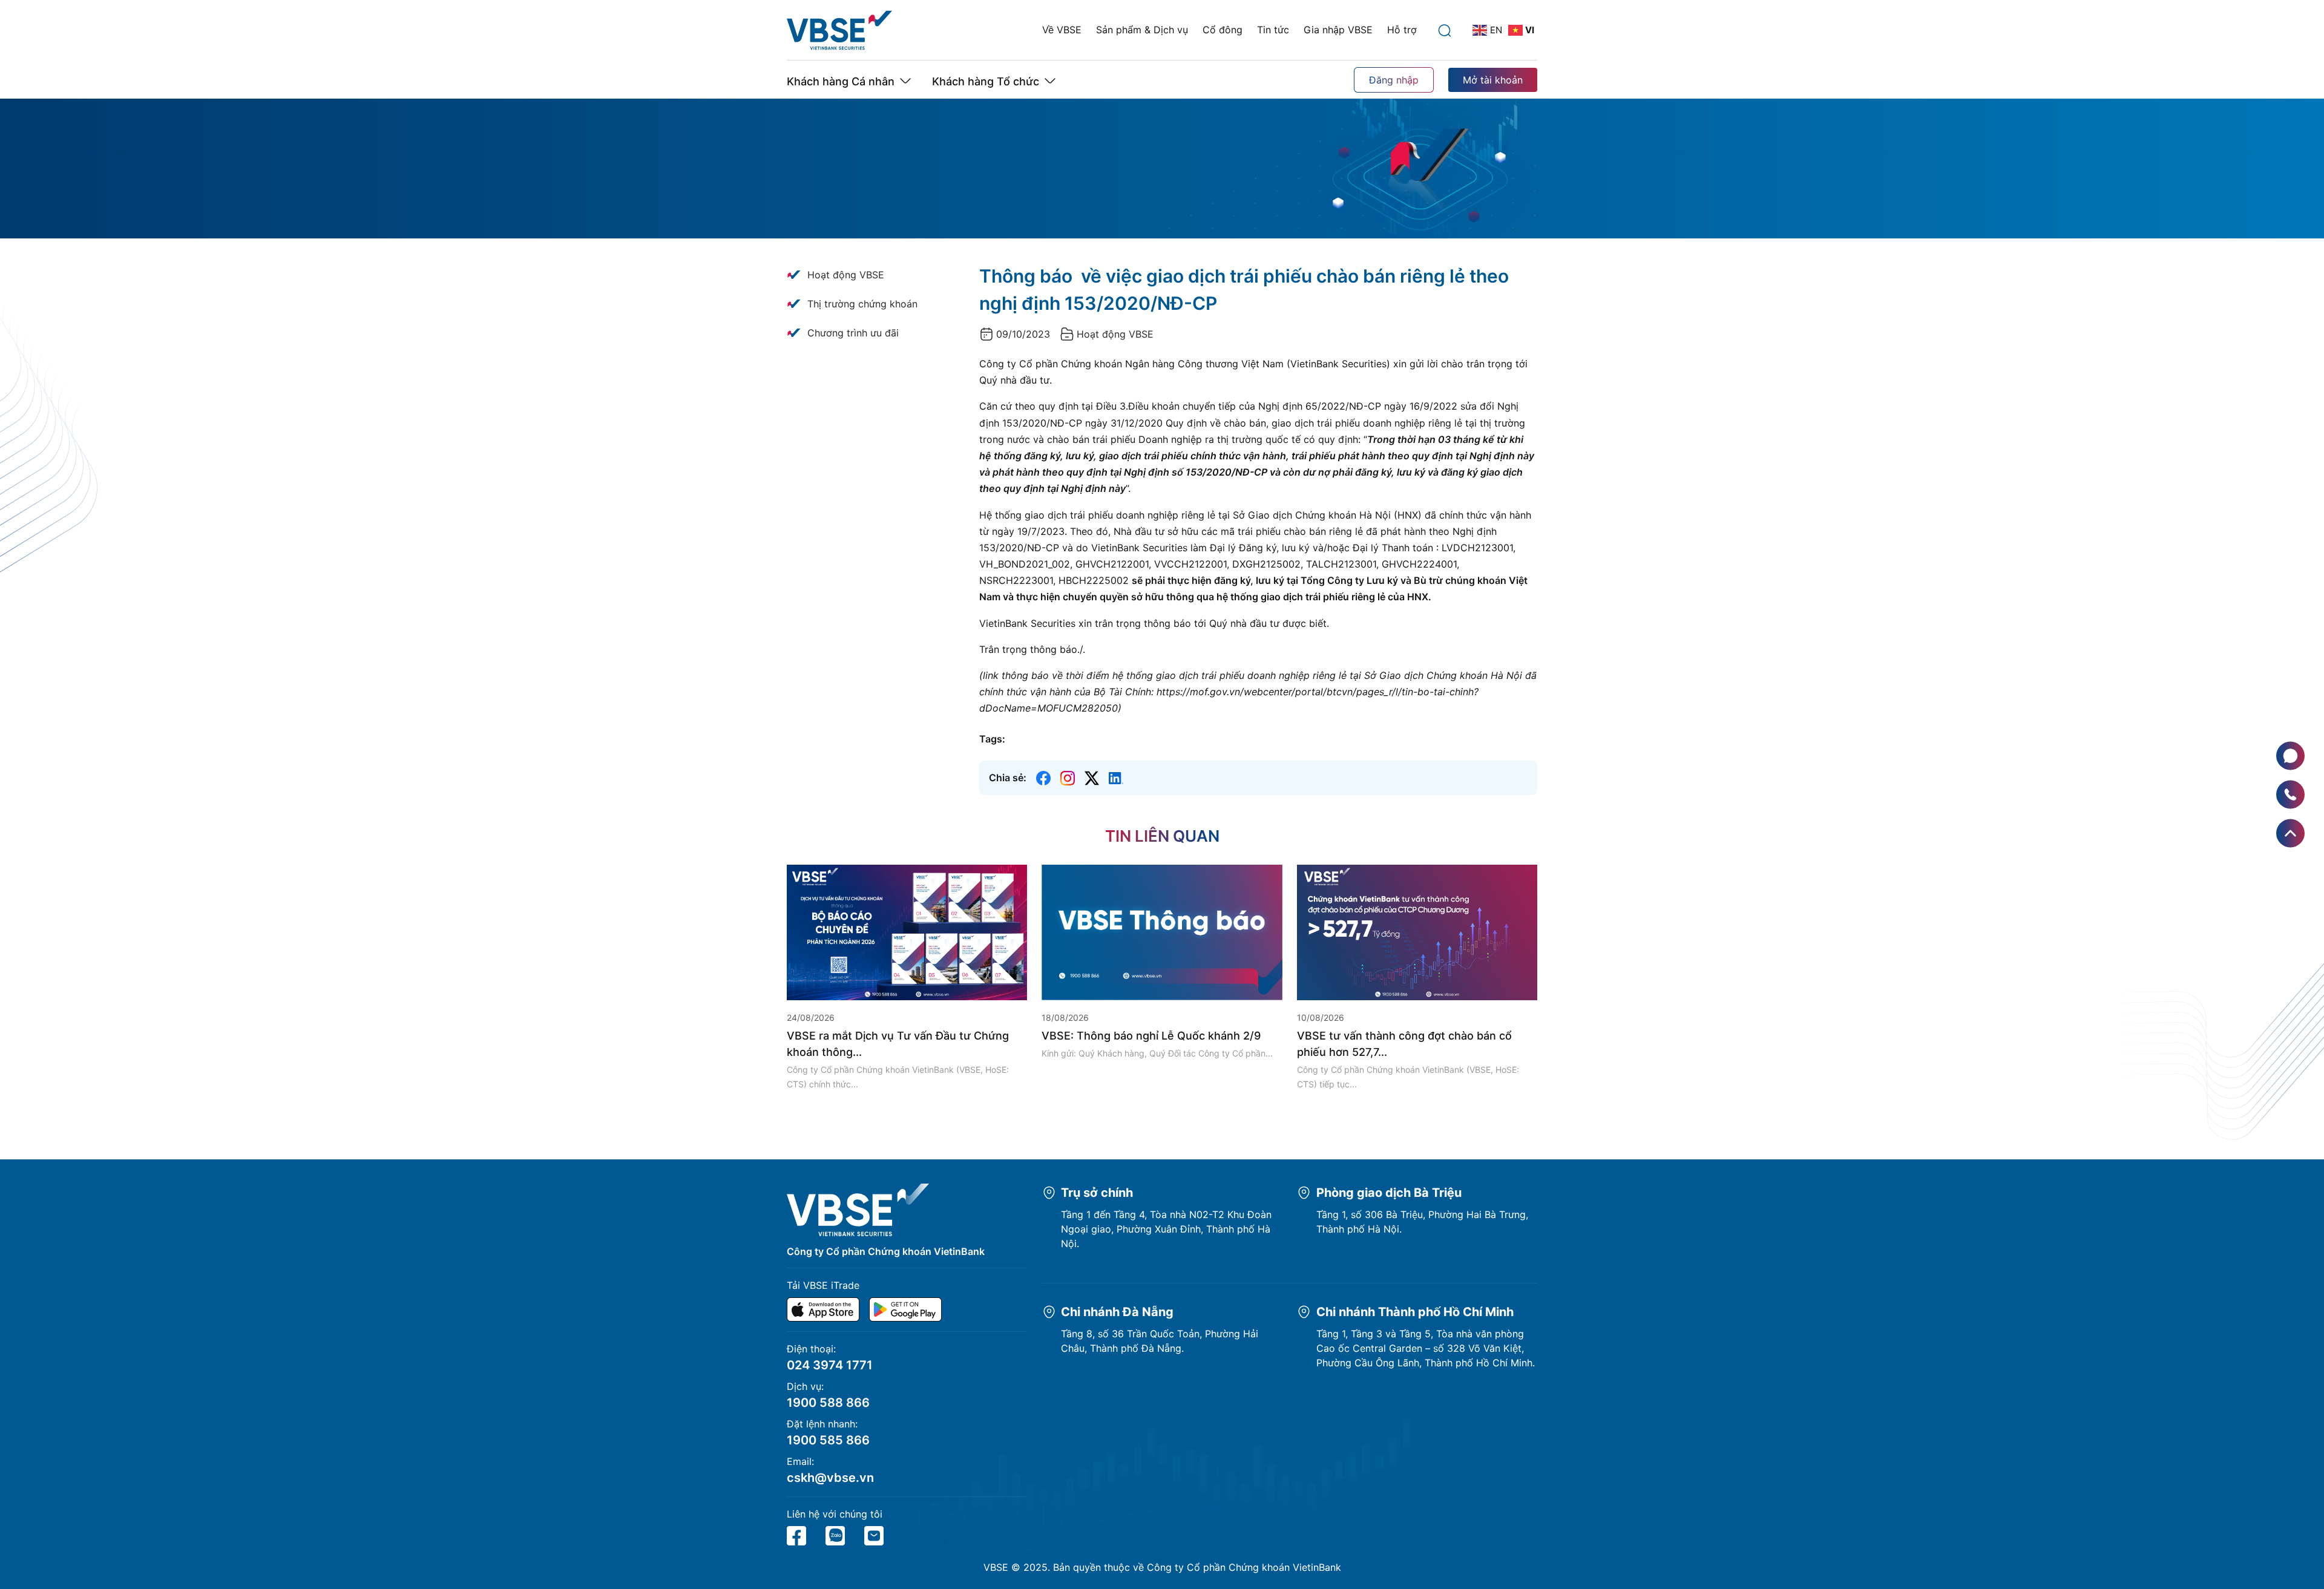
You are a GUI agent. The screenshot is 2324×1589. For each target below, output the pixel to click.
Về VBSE (1062, 30)
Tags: (992, 739)
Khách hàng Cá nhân (841, 81)
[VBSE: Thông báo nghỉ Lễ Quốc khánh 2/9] (1162, 931)
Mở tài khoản (1493, 80)
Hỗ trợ (1402, 30)
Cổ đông (1223, 30)
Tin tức (1273, 30)
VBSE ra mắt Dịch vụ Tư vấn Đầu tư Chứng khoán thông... (898, 1044)
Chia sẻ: (1008, 778)
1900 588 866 (828, 1403)
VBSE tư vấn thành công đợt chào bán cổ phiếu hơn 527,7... (1404, 1044)
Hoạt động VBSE (846, 275)
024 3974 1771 (830, 1365)
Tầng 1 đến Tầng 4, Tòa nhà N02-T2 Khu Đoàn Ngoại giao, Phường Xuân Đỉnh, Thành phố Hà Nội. (1166, 1229)
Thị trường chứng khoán (862, 304)
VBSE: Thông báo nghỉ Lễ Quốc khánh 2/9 (1151, 1036)
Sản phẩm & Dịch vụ (1142, 30)
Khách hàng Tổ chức (986, 81)
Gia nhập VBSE (1338, 30)
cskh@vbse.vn (830, 1478)
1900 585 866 (828, 1440)
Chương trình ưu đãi (853, 333)
